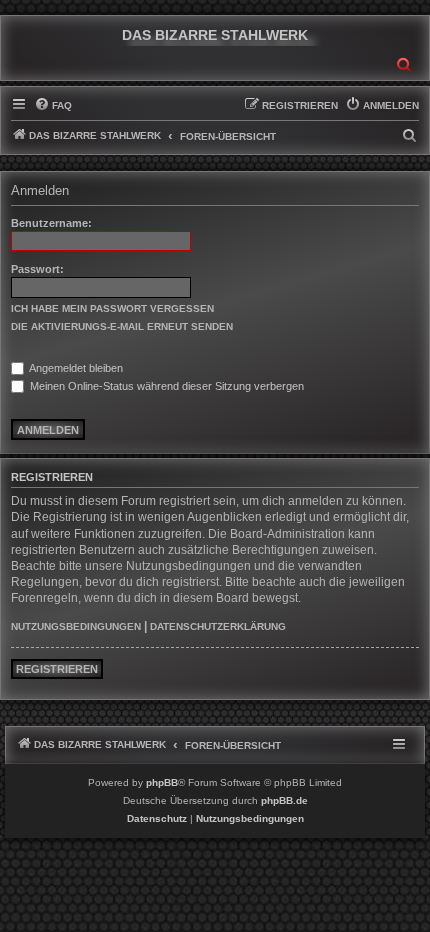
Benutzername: (51, 223)
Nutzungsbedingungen (76, 626)
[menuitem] (53, 106)
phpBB (162, 782)
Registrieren (57, 669)
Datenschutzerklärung (218, 626)
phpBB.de (284, 800)
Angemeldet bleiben (75, 368)
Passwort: (37, 269)
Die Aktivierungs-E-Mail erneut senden (122, 326)
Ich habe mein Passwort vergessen (112, 308)
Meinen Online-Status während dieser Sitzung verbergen (165, 386)
